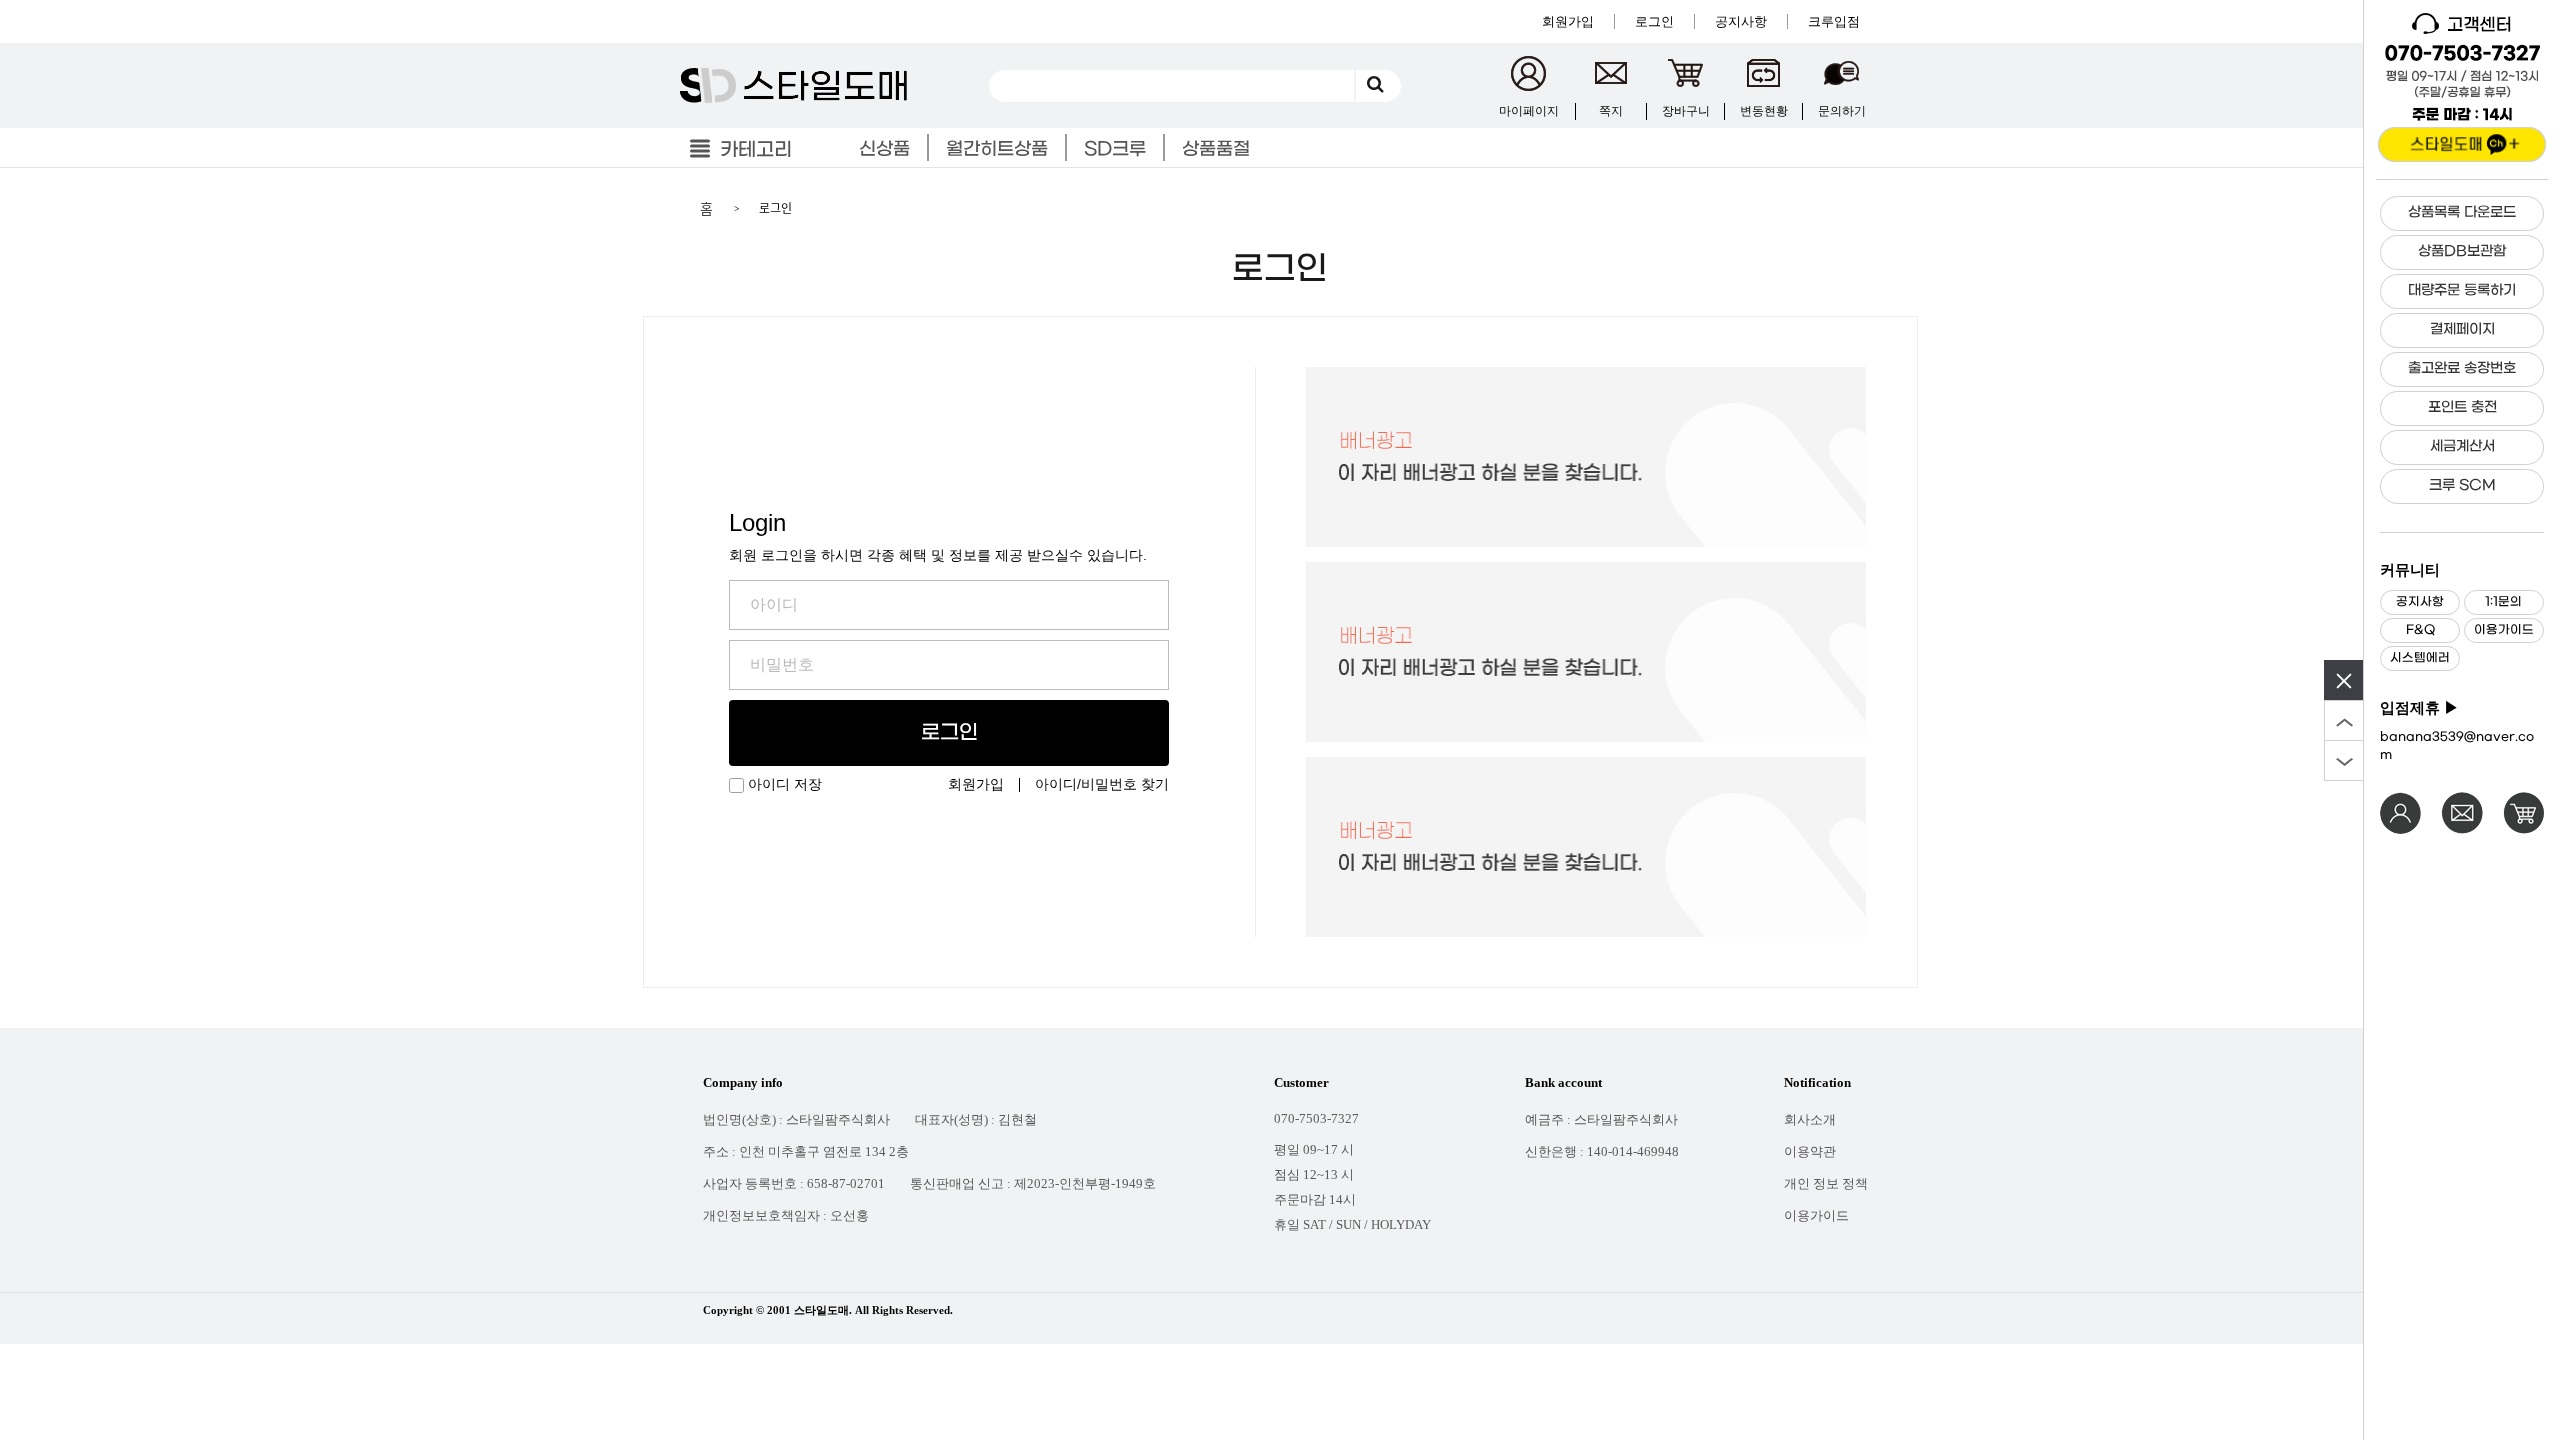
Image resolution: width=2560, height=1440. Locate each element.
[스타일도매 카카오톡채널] (2462, 144)
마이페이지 (1529, 111)
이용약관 (1810, 1151)
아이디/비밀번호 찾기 (1102, 784)
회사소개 (1810, 1119)
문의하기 (1842, 111)
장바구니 (1686, 111)
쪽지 (1611, 111)
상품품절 (1216, 149)
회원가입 (976, 784)
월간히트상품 (997, 149)
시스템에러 (2420, 658)
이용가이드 (2504, 630)
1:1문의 (2503, 602)
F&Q (2420, 630)
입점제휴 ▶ (2419, 708)
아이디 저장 (785, 785)
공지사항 (2420, 602)
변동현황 (1764, 111)
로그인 (949, 733)
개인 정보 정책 (1826, 1183)
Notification (1817, 1082)
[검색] (1378, 86)
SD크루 (1115, 149)
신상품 (884, 149)
